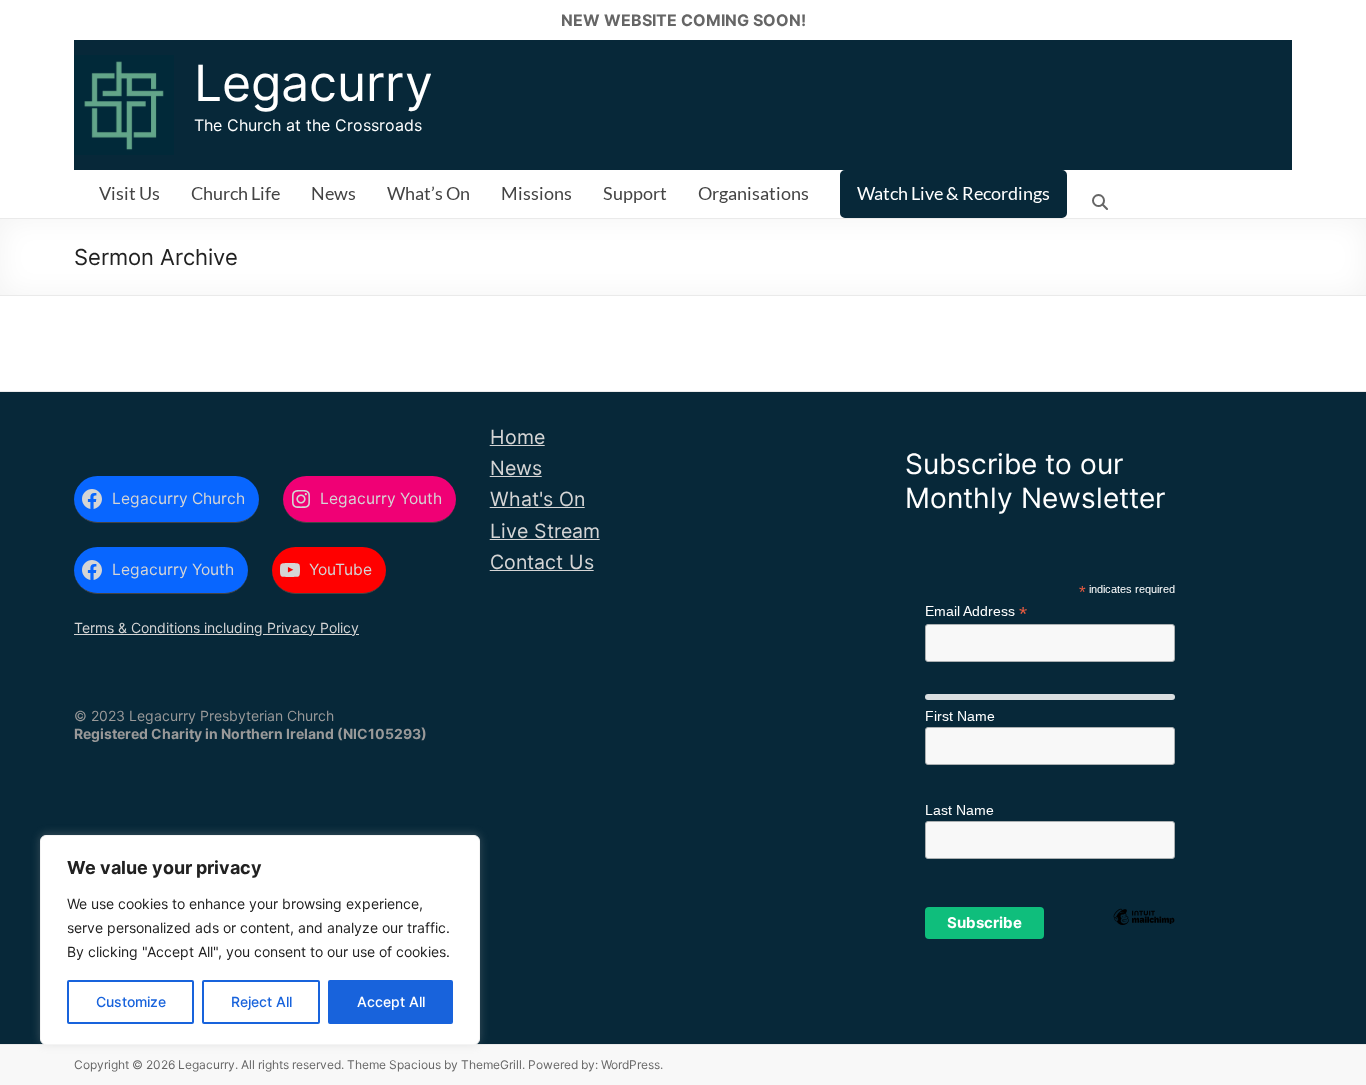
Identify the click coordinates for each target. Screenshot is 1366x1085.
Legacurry (313, 83)
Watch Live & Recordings (953, 193)
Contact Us (542, 562)
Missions (536, 193)
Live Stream (545, 531)
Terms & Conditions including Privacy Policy (216, 627)
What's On (537, 499)
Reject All (261, 1001)
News (333, 193)
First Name (960, 716)
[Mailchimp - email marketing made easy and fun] (1144, 949)
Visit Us (129, 193)
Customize (131, 1001)
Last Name (959, 810)
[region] (260, 940)
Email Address (976, 611)
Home (517, 437)
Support (635, 193)
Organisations (753, 193)
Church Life (235, 193)
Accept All (391, 1001)
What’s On (428, 193)
